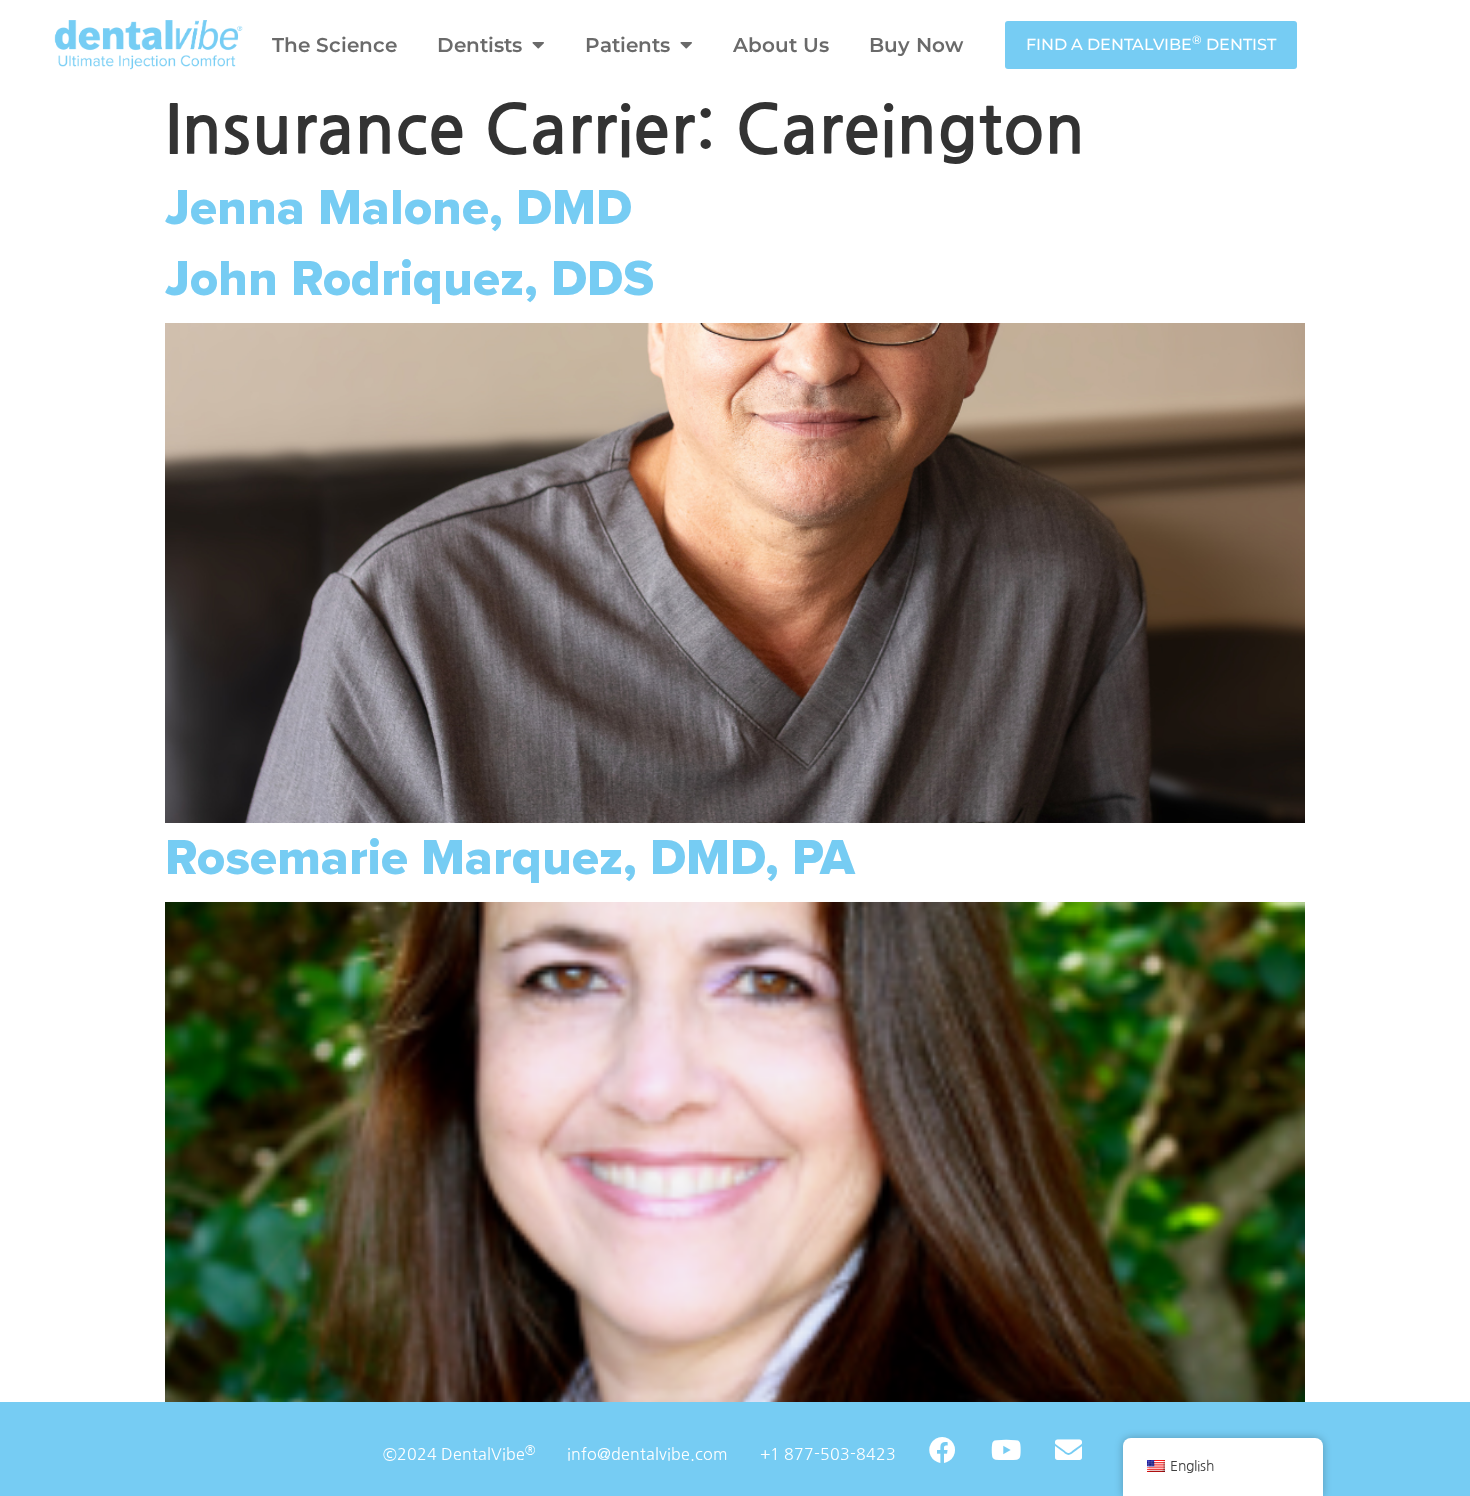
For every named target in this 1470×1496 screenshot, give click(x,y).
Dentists (479, 45)
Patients (627, 45)
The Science (334, 45)
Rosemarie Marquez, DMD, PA (510, 858)
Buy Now (916, 45)
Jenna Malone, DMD (398, 208)
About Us (781, 45)
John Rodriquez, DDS (409, 279)
